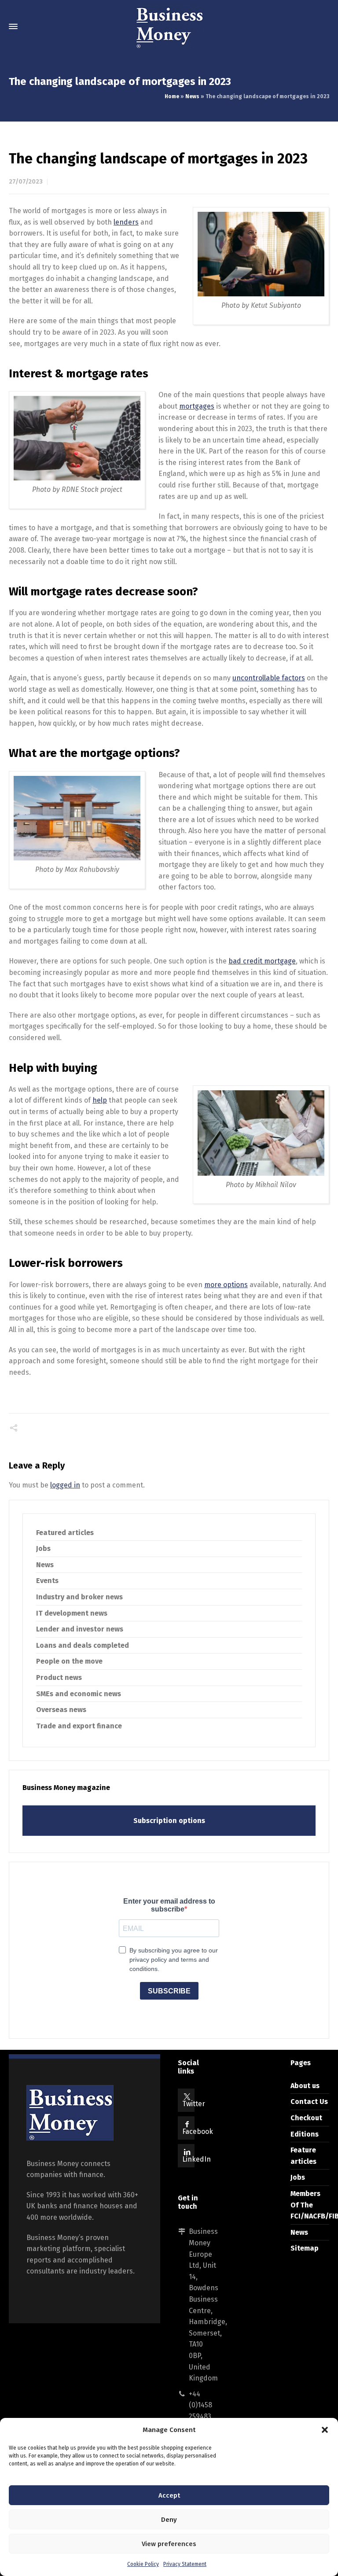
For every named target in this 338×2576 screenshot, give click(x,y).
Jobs (43, 1548)
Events (47, 1581)
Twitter (194, 2104)
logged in (65, 1485)
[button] (325, 2430)
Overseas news (61, 1710)
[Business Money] (169, 26)
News (192, 96)
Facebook (198, 2131)
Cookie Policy (143, 2564)
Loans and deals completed (83, 1645)
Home (172, 96)
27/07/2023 (26, 182)
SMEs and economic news (79, 1694)
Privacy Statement (185, 2564)
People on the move (69, 1661)
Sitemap (305, 2248)
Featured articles (65, 1533)
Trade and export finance (79, 1726)
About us (305, 2086)
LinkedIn (197, 2159)
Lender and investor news (80, 1629)
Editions (305, 2134)
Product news (59, 1677)
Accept (169, 2495)
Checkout (306, 2118)
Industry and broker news (79, 1597)
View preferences (169, 2544)
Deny (169, 2520)
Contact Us (309, 2102)
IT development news (72, 1613)
